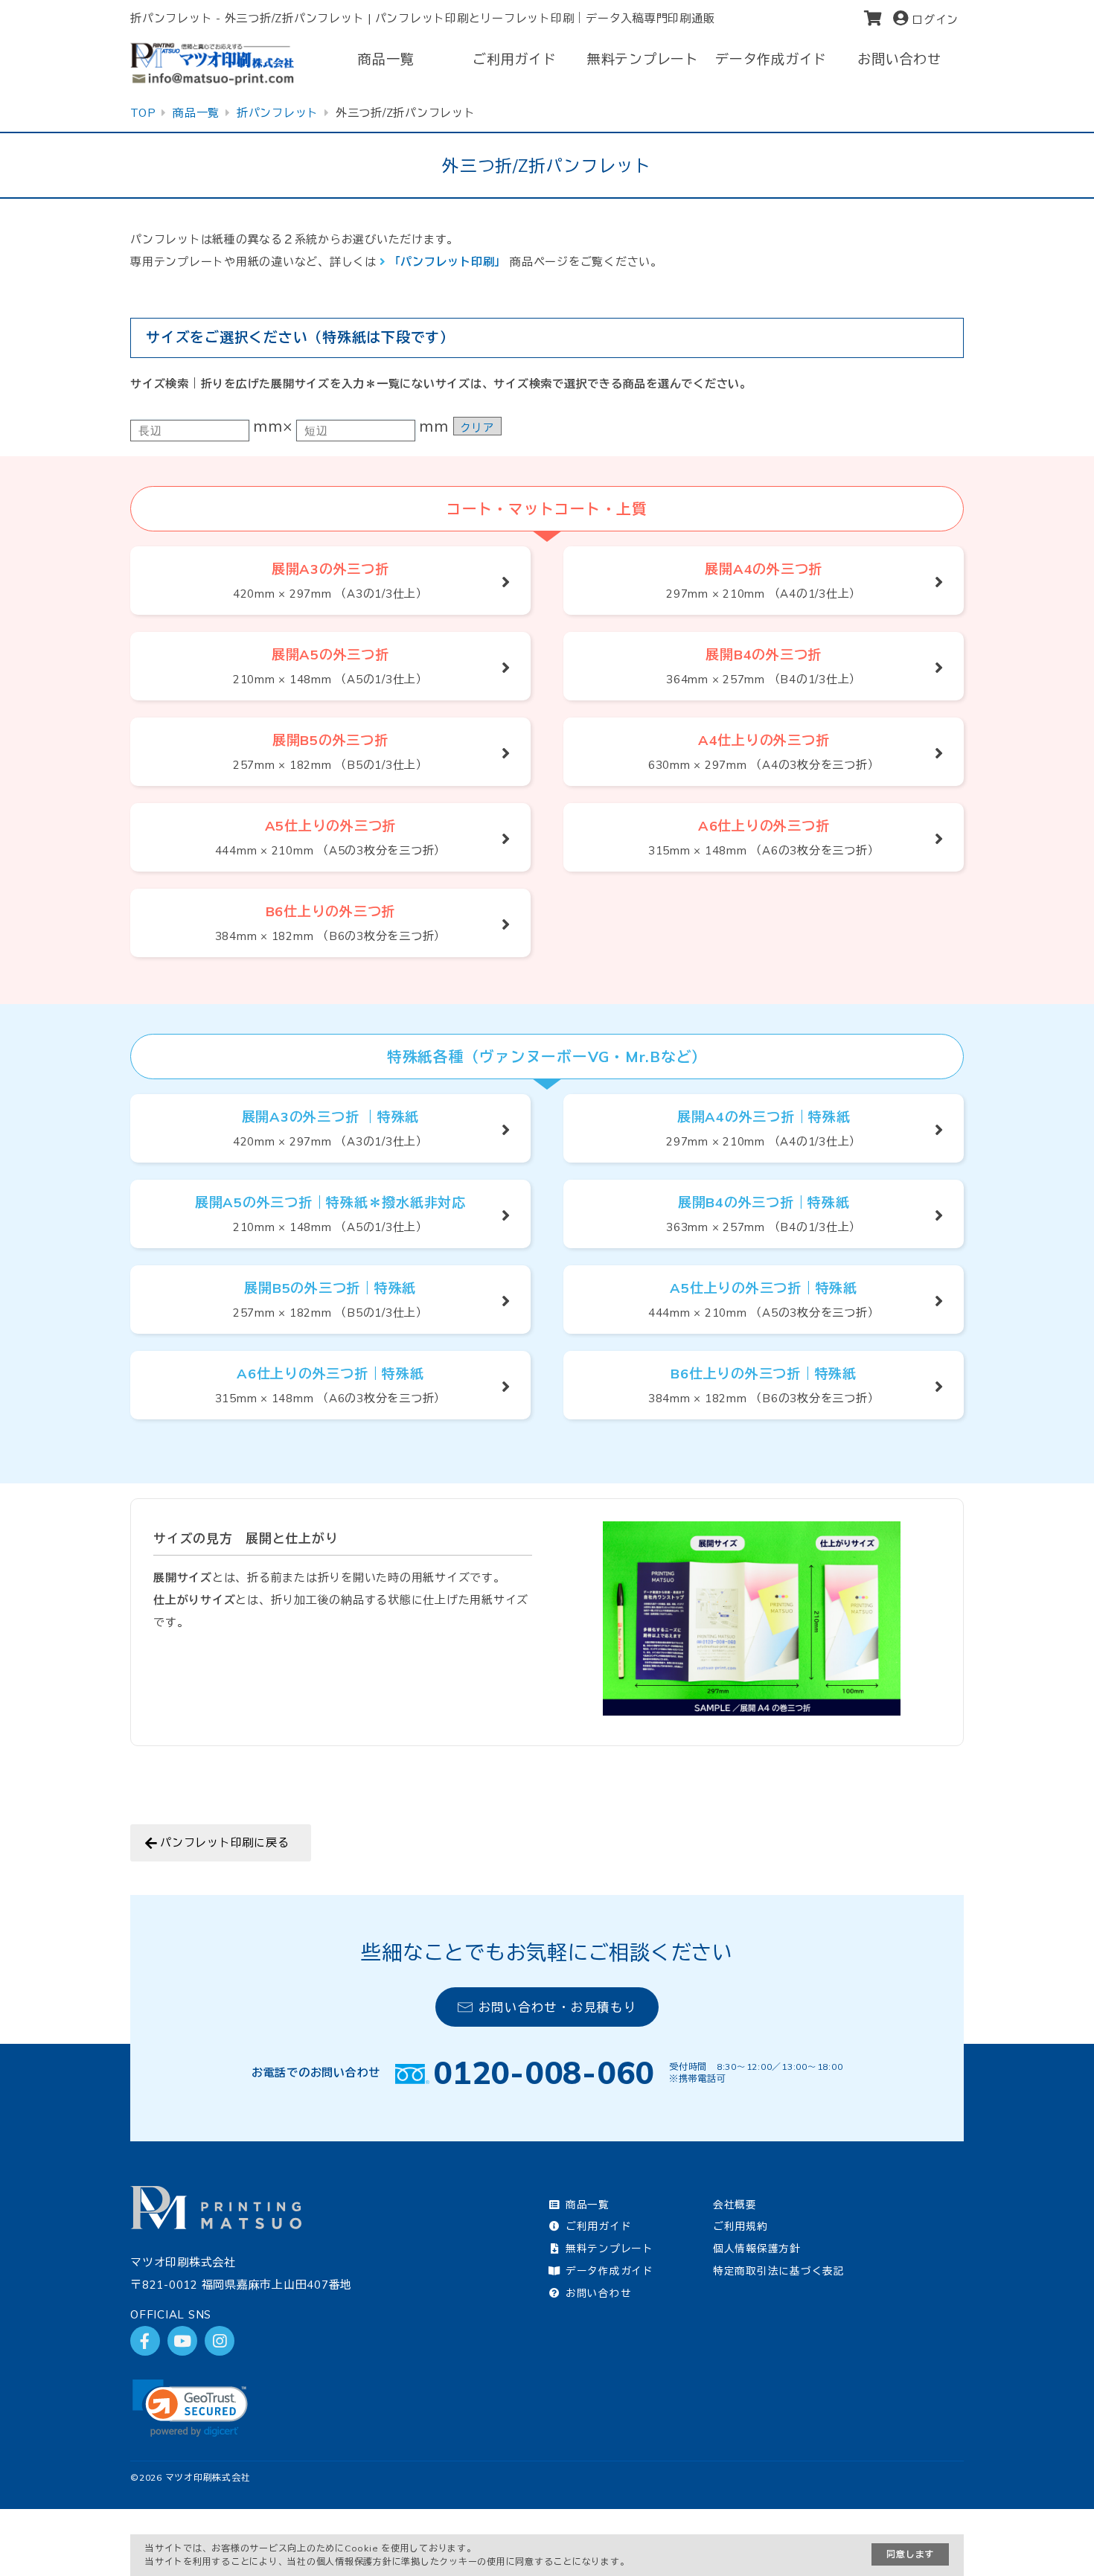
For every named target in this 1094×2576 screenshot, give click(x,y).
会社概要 (735, 2204)
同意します (910, 2554)
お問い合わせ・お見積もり (558, 2007)
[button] (190, 2408)
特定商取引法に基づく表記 (779, 2270)
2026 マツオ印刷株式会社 (195, 2477)
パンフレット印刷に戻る (224, 1842)
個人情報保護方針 (757, 2248)
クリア (477, 428)
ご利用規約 (740, 2226)
